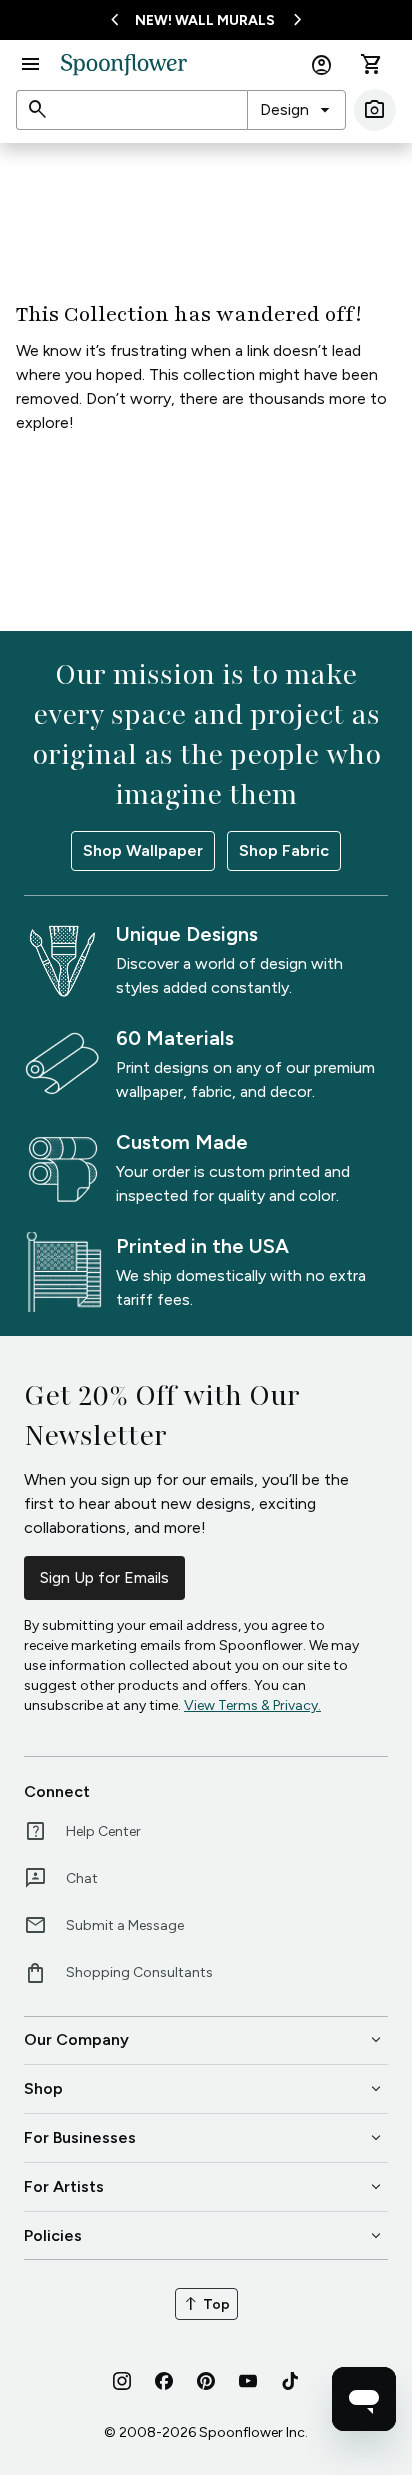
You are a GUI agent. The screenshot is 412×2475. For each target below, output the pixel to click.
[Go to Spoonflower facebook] (164, 2381)
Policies (204, 2236)
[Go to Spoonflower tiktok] (290, 2381)
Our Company (204, 2040)
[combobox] (296, 110)
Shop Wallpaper (143, 850)
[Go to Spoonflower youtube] (248, 2381)
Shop (204, 2089)
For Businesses (204, 2138)
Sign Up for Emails (104, 1577)
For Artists (204, 2187)
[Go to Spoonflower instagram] (122, 2381)
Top (206, 2304)
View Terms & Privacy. (252, 1705)
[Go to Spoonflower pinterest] (206, 2381)
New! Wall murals (205, 20)
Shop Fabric (284, 850)
